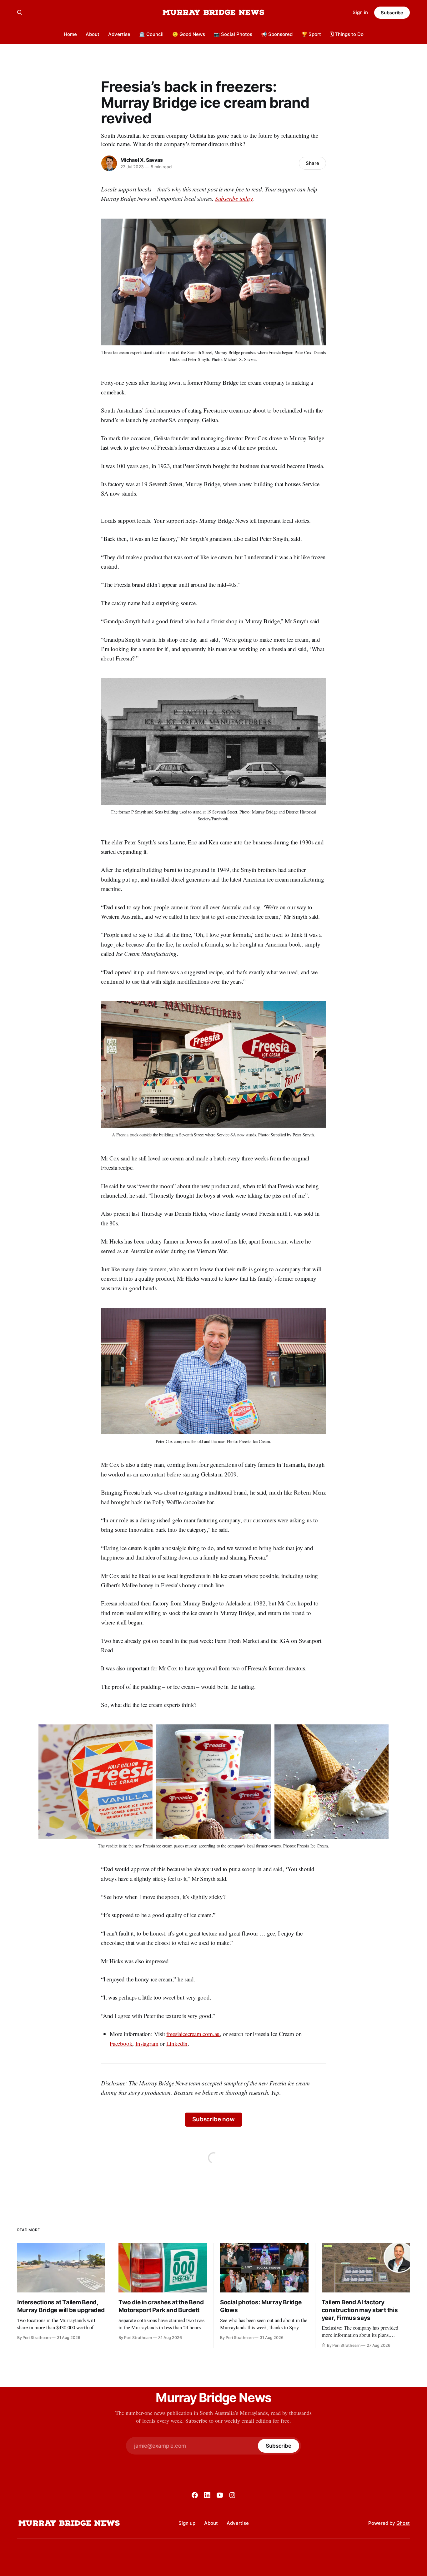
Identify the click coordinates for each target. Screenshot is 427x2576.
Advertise (119, 34)
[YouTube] (220, 2495)
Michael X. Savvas (141, 160)
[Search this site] (20, 12)
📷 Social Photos (233, 34)
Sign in (360, 12)
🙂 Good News (189, 34)
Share (312, 163)
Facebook (121, 2043)
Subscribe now (213, 2119)
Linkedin (177, 2043)
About (93, 34)
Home (70, 34)
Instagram (147, 2043)
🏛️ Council (151, 34)
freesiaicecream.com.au (193, 2034)
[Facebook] (195, 2495)
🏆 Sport (311, 34)
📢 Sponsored (277, 34)
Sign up (187, 2523)
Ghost (403, 2523)
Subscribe (392, 13)
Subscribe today (234, 198)
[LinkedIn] (207, 2495)
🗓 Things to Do (347, 34)
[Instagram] (232, 2495)
